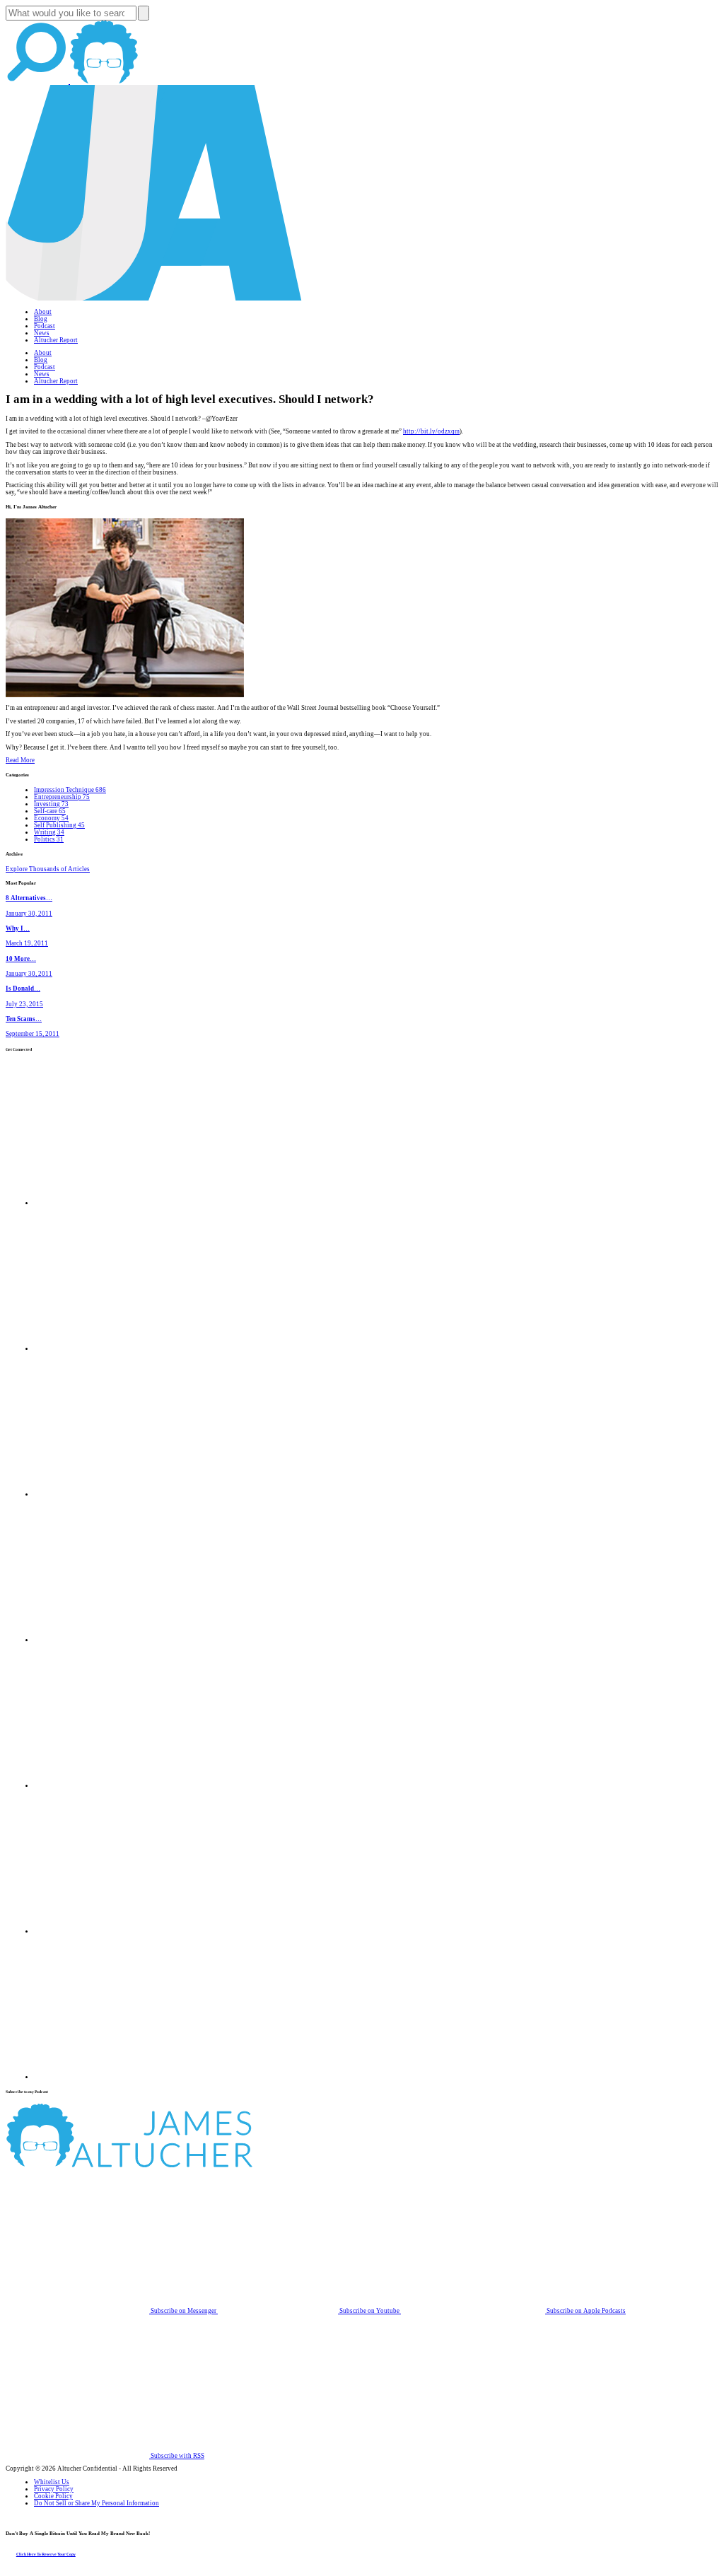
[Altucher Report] (104, 81)
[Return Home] (154, 298)
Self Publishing (59, 825)
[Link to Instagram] (106, 2077)
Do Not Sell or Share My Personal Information (97, 2503)
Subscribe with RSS (177, 2456)
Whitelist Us (52, 2482)
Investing (51, 804)
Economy (51, 818)
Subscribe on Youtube (369, 2311)
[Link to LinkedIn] (106, 1494)
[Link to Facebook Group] (106, 1348)
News (42, 333)
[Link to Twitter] (106, 1640)
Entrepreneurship (62, 797)
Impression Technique (70, 790)
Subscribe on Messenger (183, 2311)
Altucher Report (56, 340)
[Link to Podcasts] (182, 2165)
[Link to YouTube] (106, 1785)
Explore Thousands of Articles (48, 869)
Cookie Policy (53, 2496)
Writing (49, 832)
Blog (41, 319)
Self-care (50, 811)
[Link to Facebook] (106, 1203)
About (43, 312)
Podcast (45, 326)
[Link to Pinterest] (106, 1931)
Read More (20, 760)
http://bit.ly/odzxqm (431, 431)
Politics (49, 839)
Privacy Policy (54, 2489)
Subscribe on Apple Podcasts (585, 2311)
